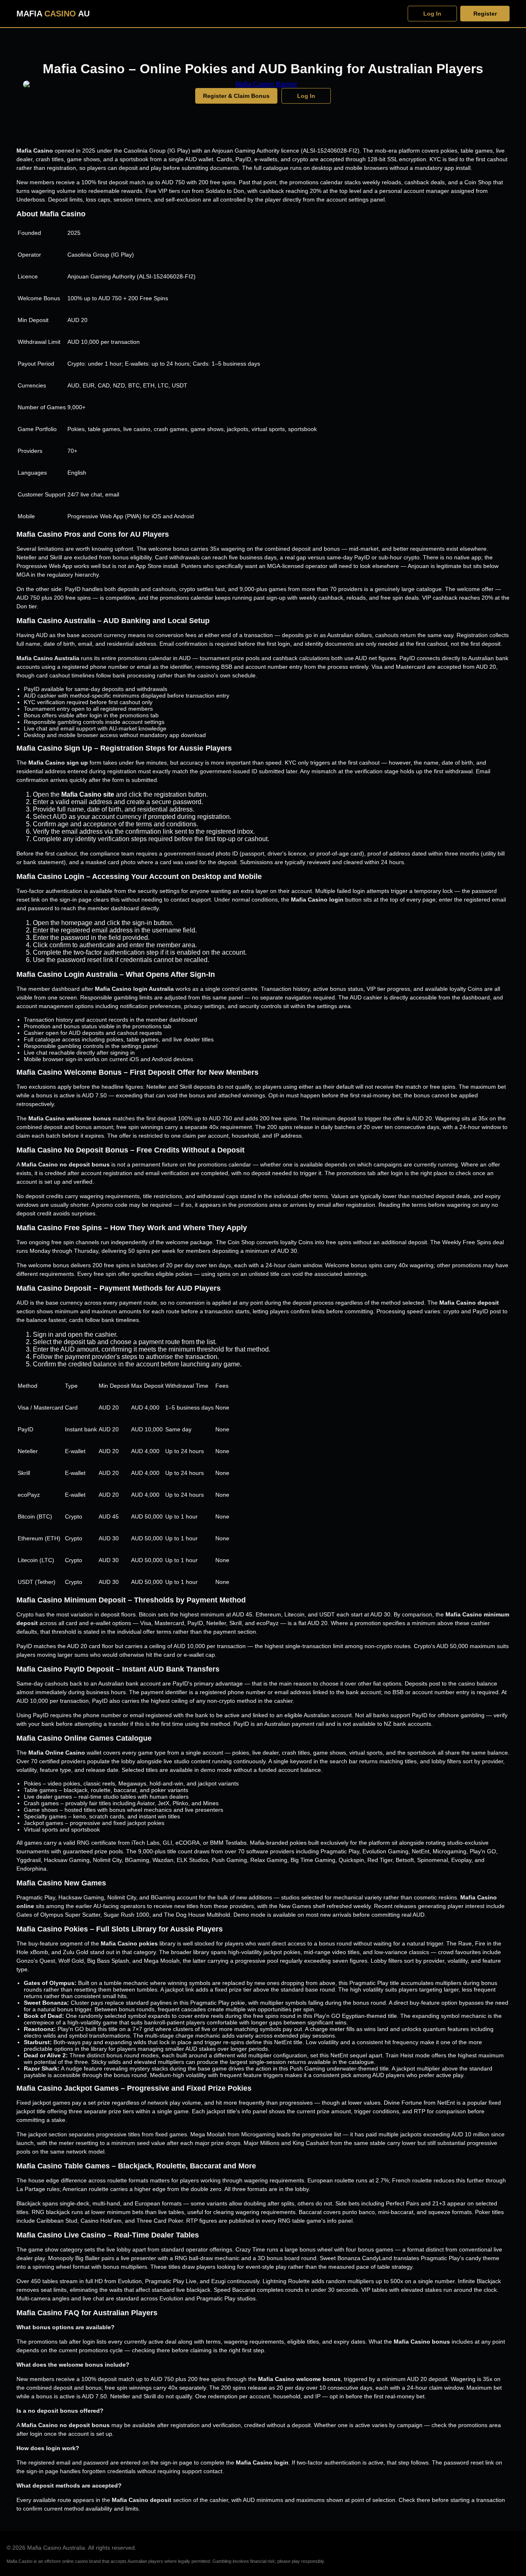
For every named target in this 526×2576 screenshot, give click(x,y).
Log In (432, 14)
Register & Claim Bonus (236, 96)
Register (485, 14)
